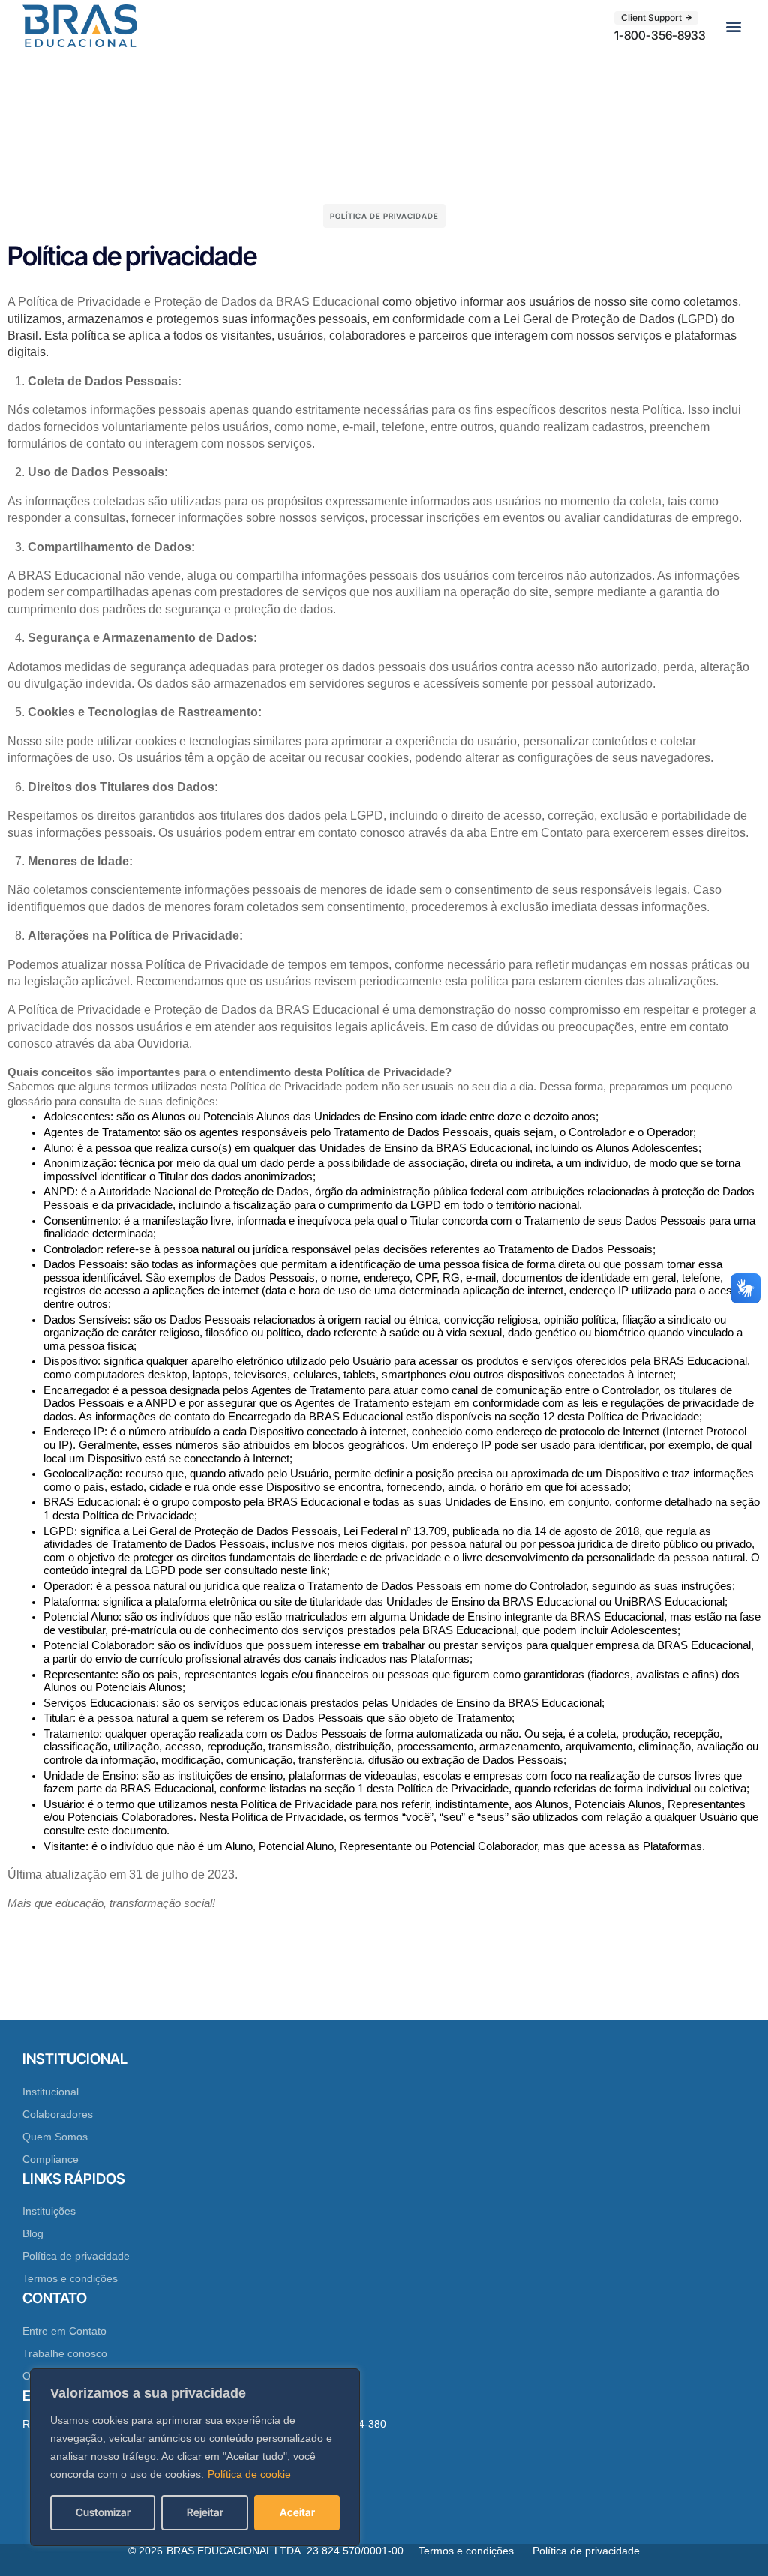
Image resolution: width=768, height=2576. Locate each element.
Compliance (51, 2159)
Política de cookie (249, 2474)
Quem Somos (55, 2137)
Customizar (103, 2512)
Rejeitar (205, 2512)
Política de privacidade (76, 2256)
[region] (195, 2457)
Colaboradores (58, 2114)
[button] (733, 26)
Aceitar (297, 2512)
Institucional (51, 2092)
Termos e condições (70, 2278)
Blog (33, 2233)
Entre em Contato (64, 2331)
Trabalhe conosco (65, 2353)
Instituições (49, 2211)
